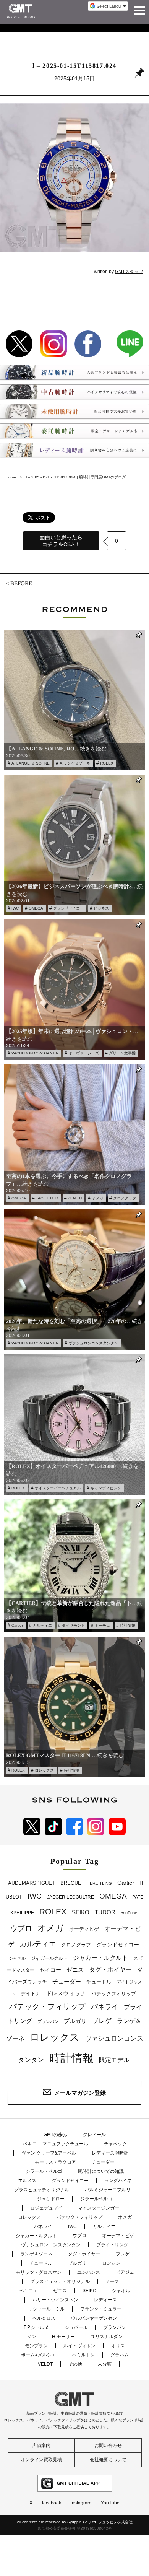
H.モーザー (63, 2337)
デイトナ (31, 1994)
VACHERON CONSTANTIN (35, 1053)
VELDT (45, 2364)
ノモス (112, 2281)
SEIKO (81, 1912)
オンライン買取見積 (41, 2460)
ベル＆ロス (44, 2318)
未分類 (105, 2364)
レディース (105, 2300)
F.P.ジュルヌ (36, 2327)
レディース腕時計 (110, 2153)
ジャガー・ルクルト (100, 1958)
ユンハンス (89, 2272)
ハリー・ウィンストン (55, 2300)
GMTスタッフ (129, 272)
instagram (81, 2503)
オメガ (97, 1198)
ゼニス (75, 1970)
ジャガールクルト (49, 1958)
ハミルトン (83, 2355)
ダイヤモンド (73, 1625)
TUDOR (105, 1912)
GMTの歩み (55, 2135)
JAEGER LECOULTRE (70, 1897)
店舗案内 (41, 2446)
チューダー (67, 1981)
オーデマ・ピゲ (118, 2236)
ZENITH (75, 1198)
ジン (32, 2337)
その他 (75, 2364)
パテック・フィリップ (47, 2006)
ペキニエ (28, 2291)
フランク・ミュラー (101, 2309)
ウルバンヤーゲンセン (94, 2318)
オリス (118, 2346)
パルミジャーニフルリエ (110, 2190)
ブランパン (48, 2021)
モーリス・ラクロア (55, 2162)
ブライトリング (112, 2245)
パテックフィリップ (114, 1994)
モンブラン (36, 2346)
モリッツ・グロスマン (39, 2272)
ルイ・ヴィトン (79, 2346)
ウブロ (21, 1928)
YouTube (129, 1913)
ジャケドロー (51, 2199)
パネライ (105, 2007)
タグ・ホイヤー (110, 1970)
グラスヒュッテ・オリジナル (60, 2281)
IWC (15, 908)
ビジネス (101, 908)
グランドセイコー (68, 908)
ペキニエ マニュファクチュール (56, 2144)
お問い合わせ (108, 2446)
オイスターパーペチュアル (58, 1488)
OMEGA (36, 908)
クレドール (94, 2135)
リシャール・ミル (46, 2309)
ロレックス (44, 1770)
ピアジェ (125, 2272)
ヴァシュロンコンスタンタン (93, 1343)
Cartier (17, 1625)
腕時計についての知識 (101, 2171)
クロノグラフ (125, 1198)
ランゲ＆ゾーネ (36, 2254)
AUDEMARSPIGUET (32, 1883)
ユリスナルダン (107, 2337)
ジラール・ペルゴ (44, 2171)
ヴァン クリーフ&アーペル (49, 2153)
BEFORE (21, 583)
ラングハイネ (118, 2181)
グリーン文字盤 (122, 1053)
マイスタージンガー (99, 2208)
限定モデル (114, 2060)
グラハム (120, 2355)
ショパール (76, 2327)
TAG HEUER (47, 1198)
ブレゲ (102, 2021)
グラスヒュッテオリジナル (42, 2190)
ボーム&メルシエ (39, 2355)
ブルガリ (75, 2021)
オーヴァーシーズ (84, 1053)
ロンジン (111, 2263)
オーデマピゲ (84, 1929)
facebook (52, 2503)
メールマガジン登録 (80, 2092)
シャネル (17, 1958)
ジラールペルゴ (96, 2199)
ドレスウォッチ (66, 1993)
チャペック (115, 2144)
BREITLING (101, 1883)
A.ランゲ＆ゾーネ (75, 763)
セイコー (50, 1970)
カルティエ (42, 1625)
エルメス (27, 2181)
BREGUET (72, 1883)
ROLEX (107, 763)
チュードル (99, 1982)
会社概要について (108, 2460)
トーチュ (102, 1625)
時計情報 (128, 1625)
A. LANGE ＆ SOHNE (31, 763)
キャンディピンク (106, 1488)
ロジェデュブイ (46, 2208)
